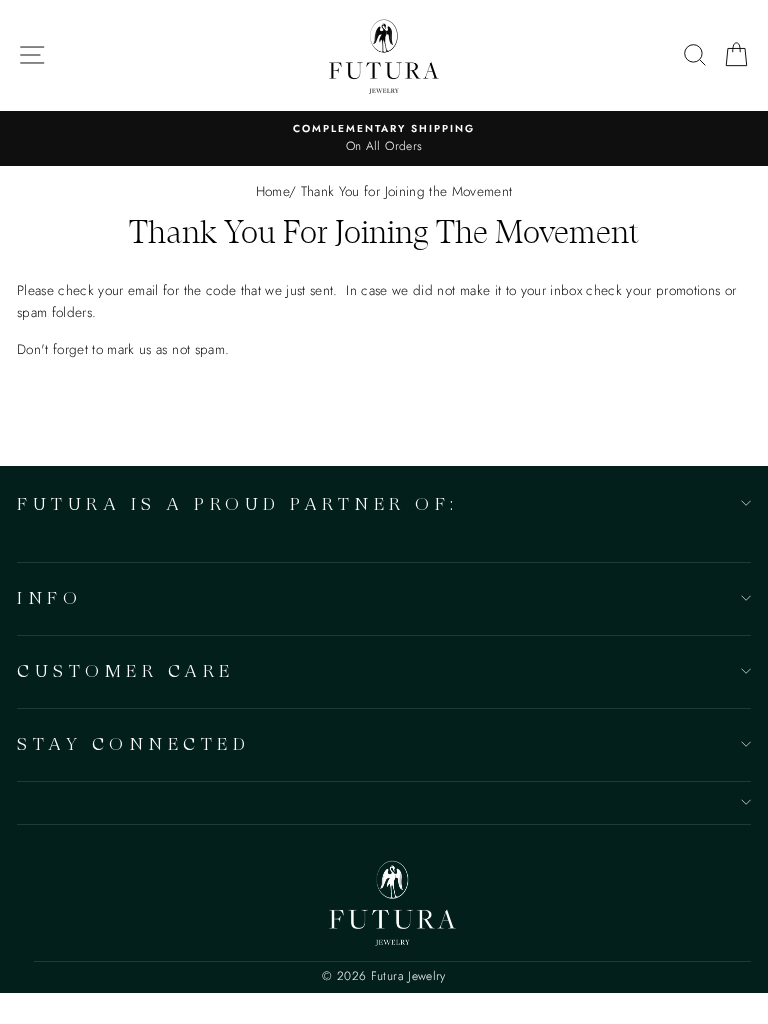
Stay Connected (133, 743)
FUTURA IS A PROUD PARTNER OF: (238, 503)
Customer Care (126, 670)
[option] (384, 139)
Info (49, 597)
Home (272, 191)
